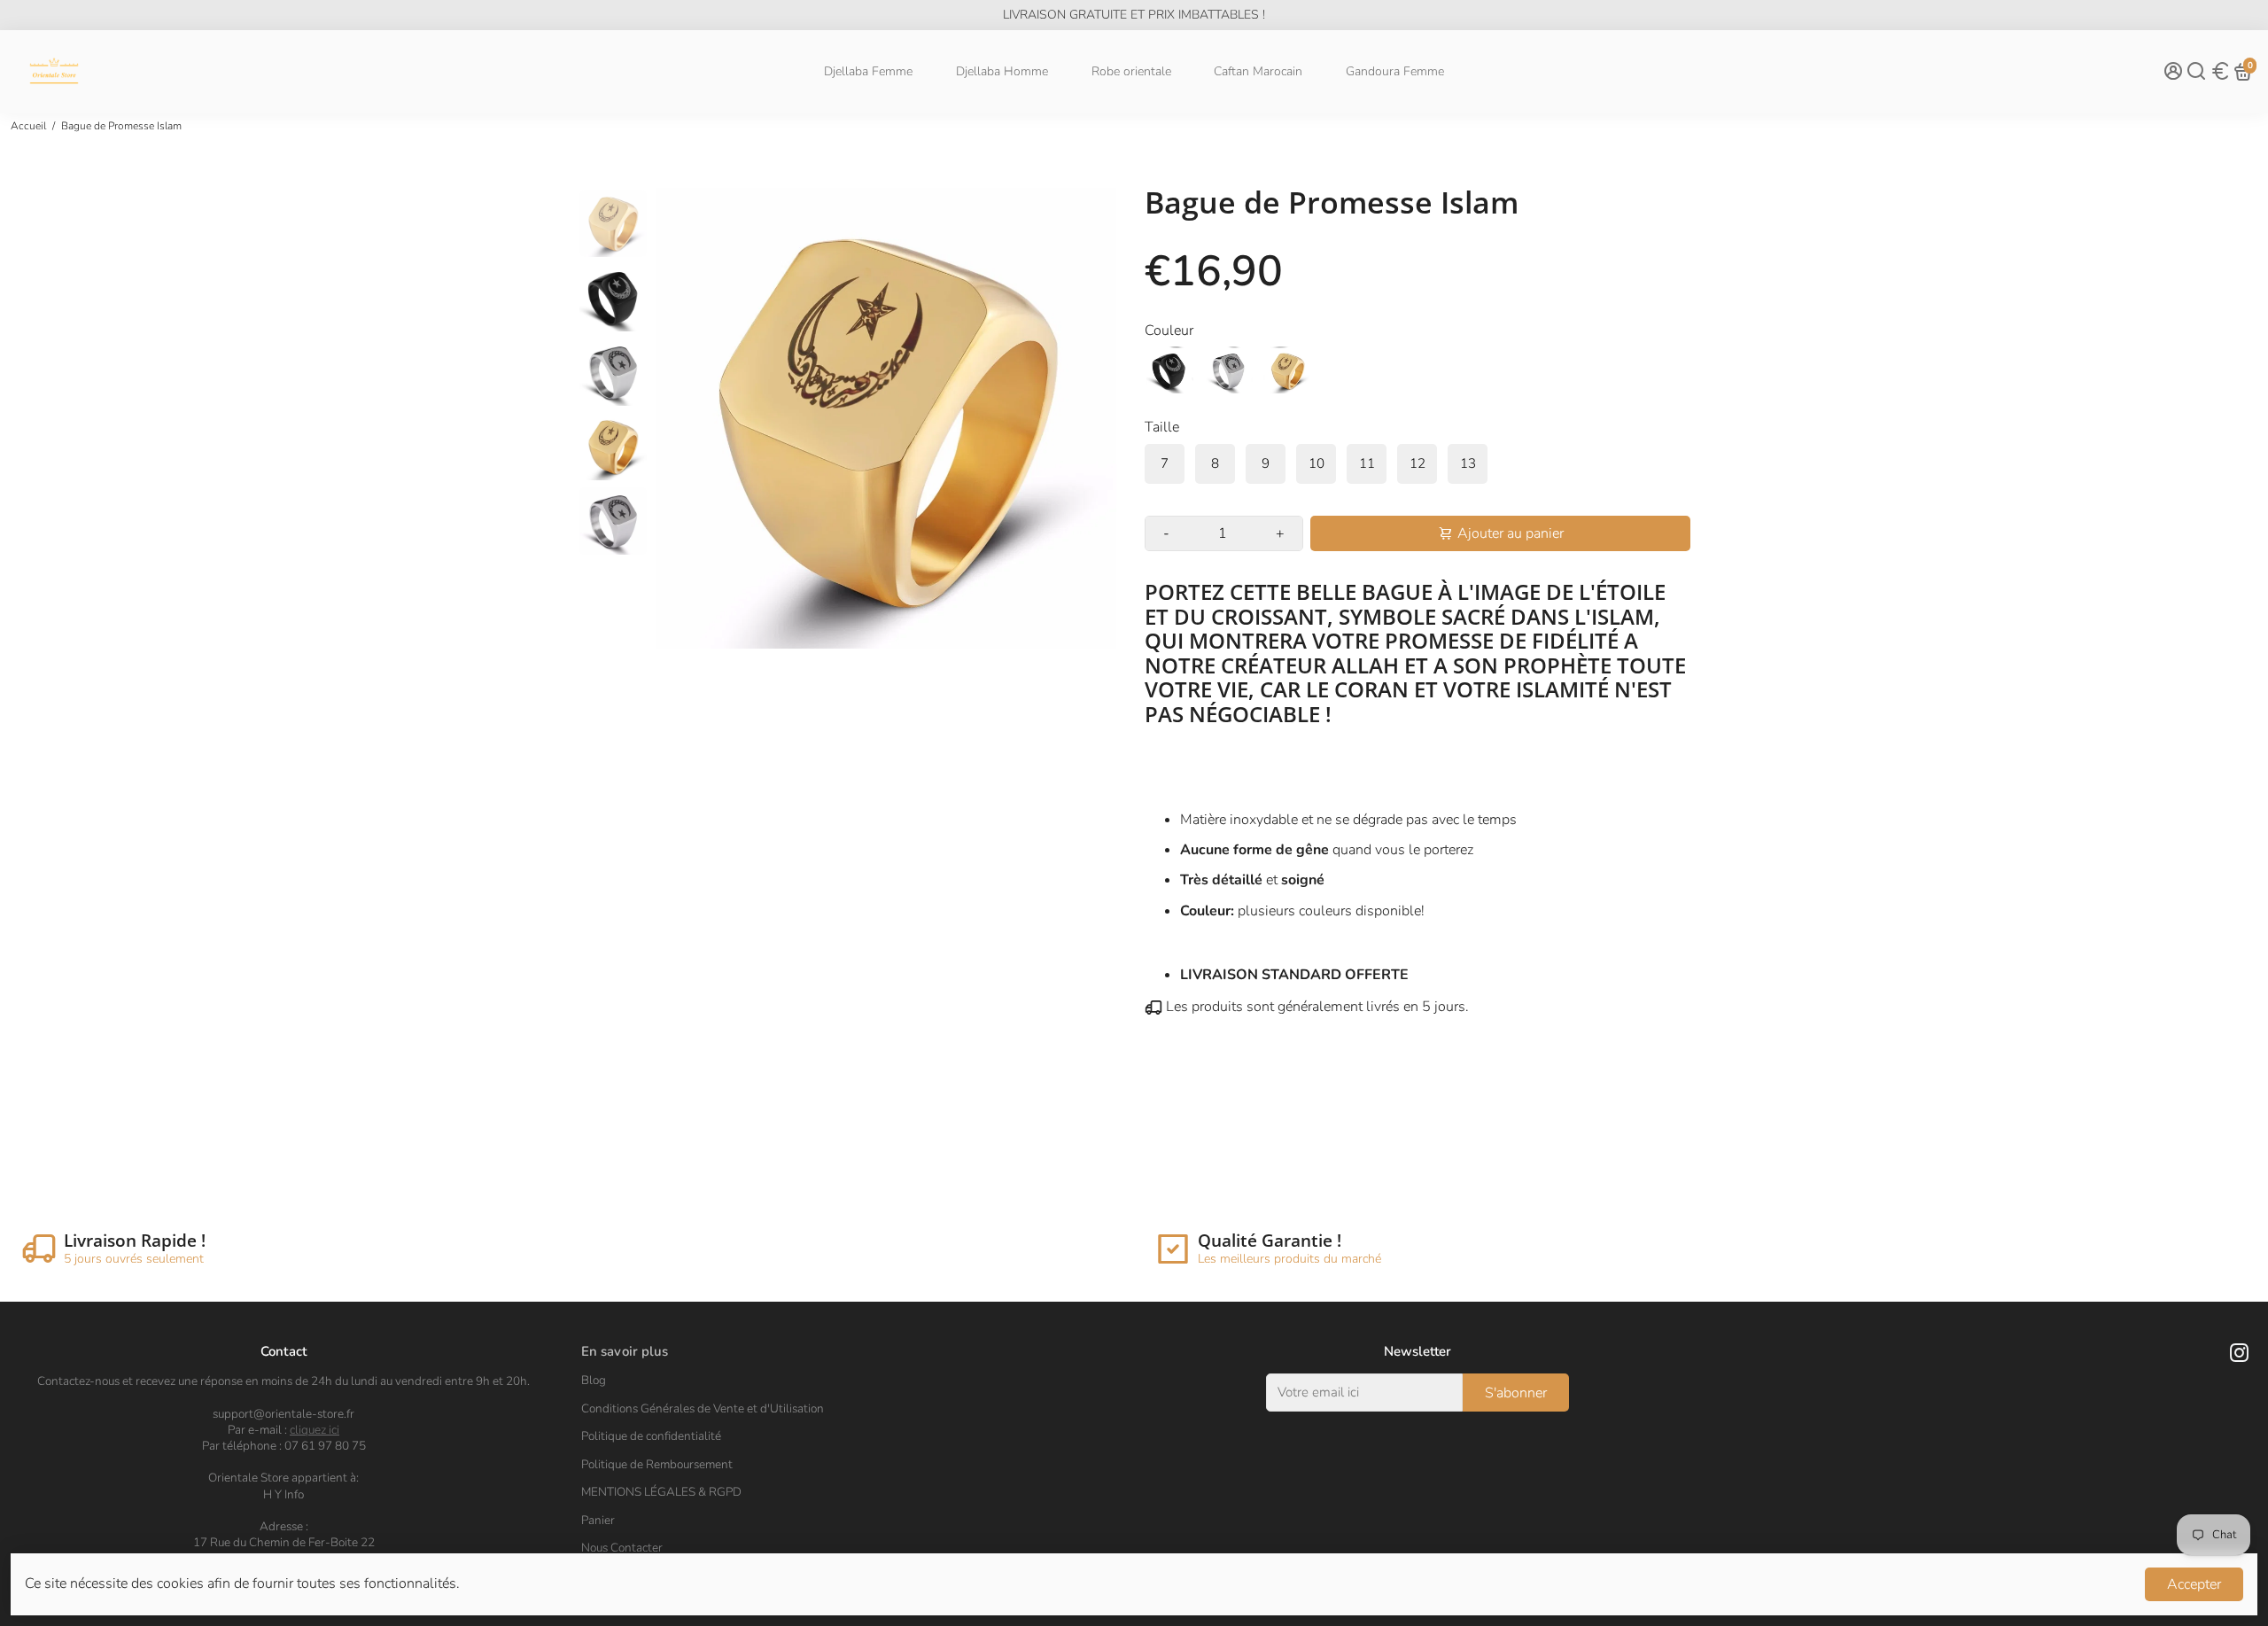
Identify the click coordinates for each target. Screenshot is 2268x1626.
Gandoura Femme (1395, 71)
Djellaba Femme (868, 71)
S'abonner (1516, 1393)
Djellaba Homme (1002, 71)
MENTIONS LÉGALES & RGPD (661, 1492)
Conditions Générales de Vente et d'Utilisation (703, 1409)
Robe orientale (1131, 71)
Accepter (2194, 1584)
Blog (594, 1381)
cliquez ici (315, 1430)
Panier (598, 1521)
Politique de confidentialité (651, 1436)
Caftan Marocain (1258, 71)
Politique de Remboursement (657, 1465)
